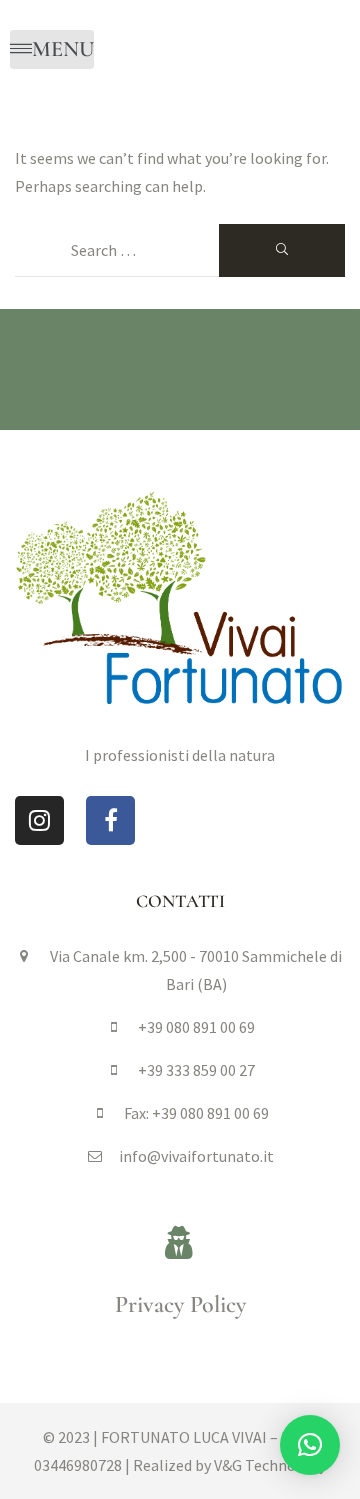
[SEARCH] (282, 250)
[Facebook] (110, 820)
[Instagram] (39, 820)
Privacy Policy (180, 1304)
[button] (310, 1445)
